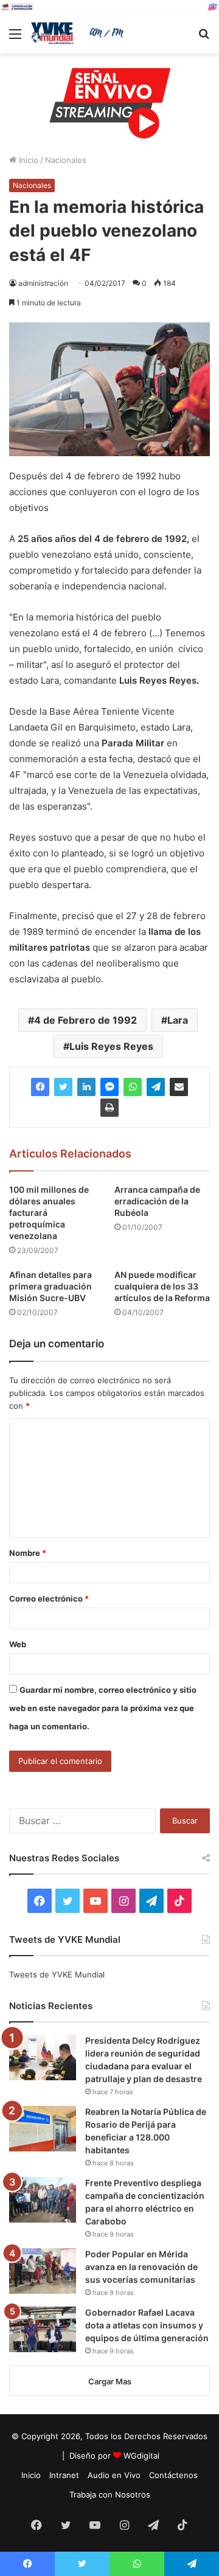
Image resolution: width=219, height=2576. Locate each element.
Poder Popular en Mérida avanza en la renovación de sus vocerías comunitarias (141, 2267)
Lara (178, 1020)
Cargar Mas (110, 2381)
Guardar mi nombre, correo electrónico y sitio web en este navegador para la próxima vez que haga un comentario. (103, 1708)
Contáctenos (173, 2475)
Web (18, 1644)
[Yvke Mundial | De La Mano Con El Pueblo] (79, 33)
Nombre (28, 1553)
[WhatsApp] (133, 1087)
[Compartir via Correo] (179, 1087)
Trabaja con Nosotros (110, 2494)
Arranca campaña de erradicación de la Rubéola (157, 1201)
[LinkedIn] (86, 1087)
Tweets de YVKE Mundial (57, 1974)
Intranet (64, 2475)
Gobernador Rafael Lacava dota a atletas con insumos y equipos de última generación (147, 2325)
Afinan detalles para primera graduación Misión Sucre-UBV (50, 1286)
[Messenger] (109, 1087)
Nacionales (66, 160)
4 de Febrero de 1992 (85, 1020)
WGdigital (141, 2456)
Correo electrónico (49, 1599)
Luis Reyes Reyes (111, 1046)
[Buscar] (204, 38)
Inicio (27, 160)
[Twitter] (63, 1087)
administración (43, 283)
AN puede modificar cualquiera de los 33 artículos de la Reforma (162, 1286)
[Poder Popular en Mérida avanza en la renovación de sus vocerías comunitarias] (43, 2271)
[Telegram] (156, 1087)
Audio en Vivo (114, 2475)
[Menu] (15, 38)
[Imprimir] (109, 1108)
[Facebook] (40, 1087)
